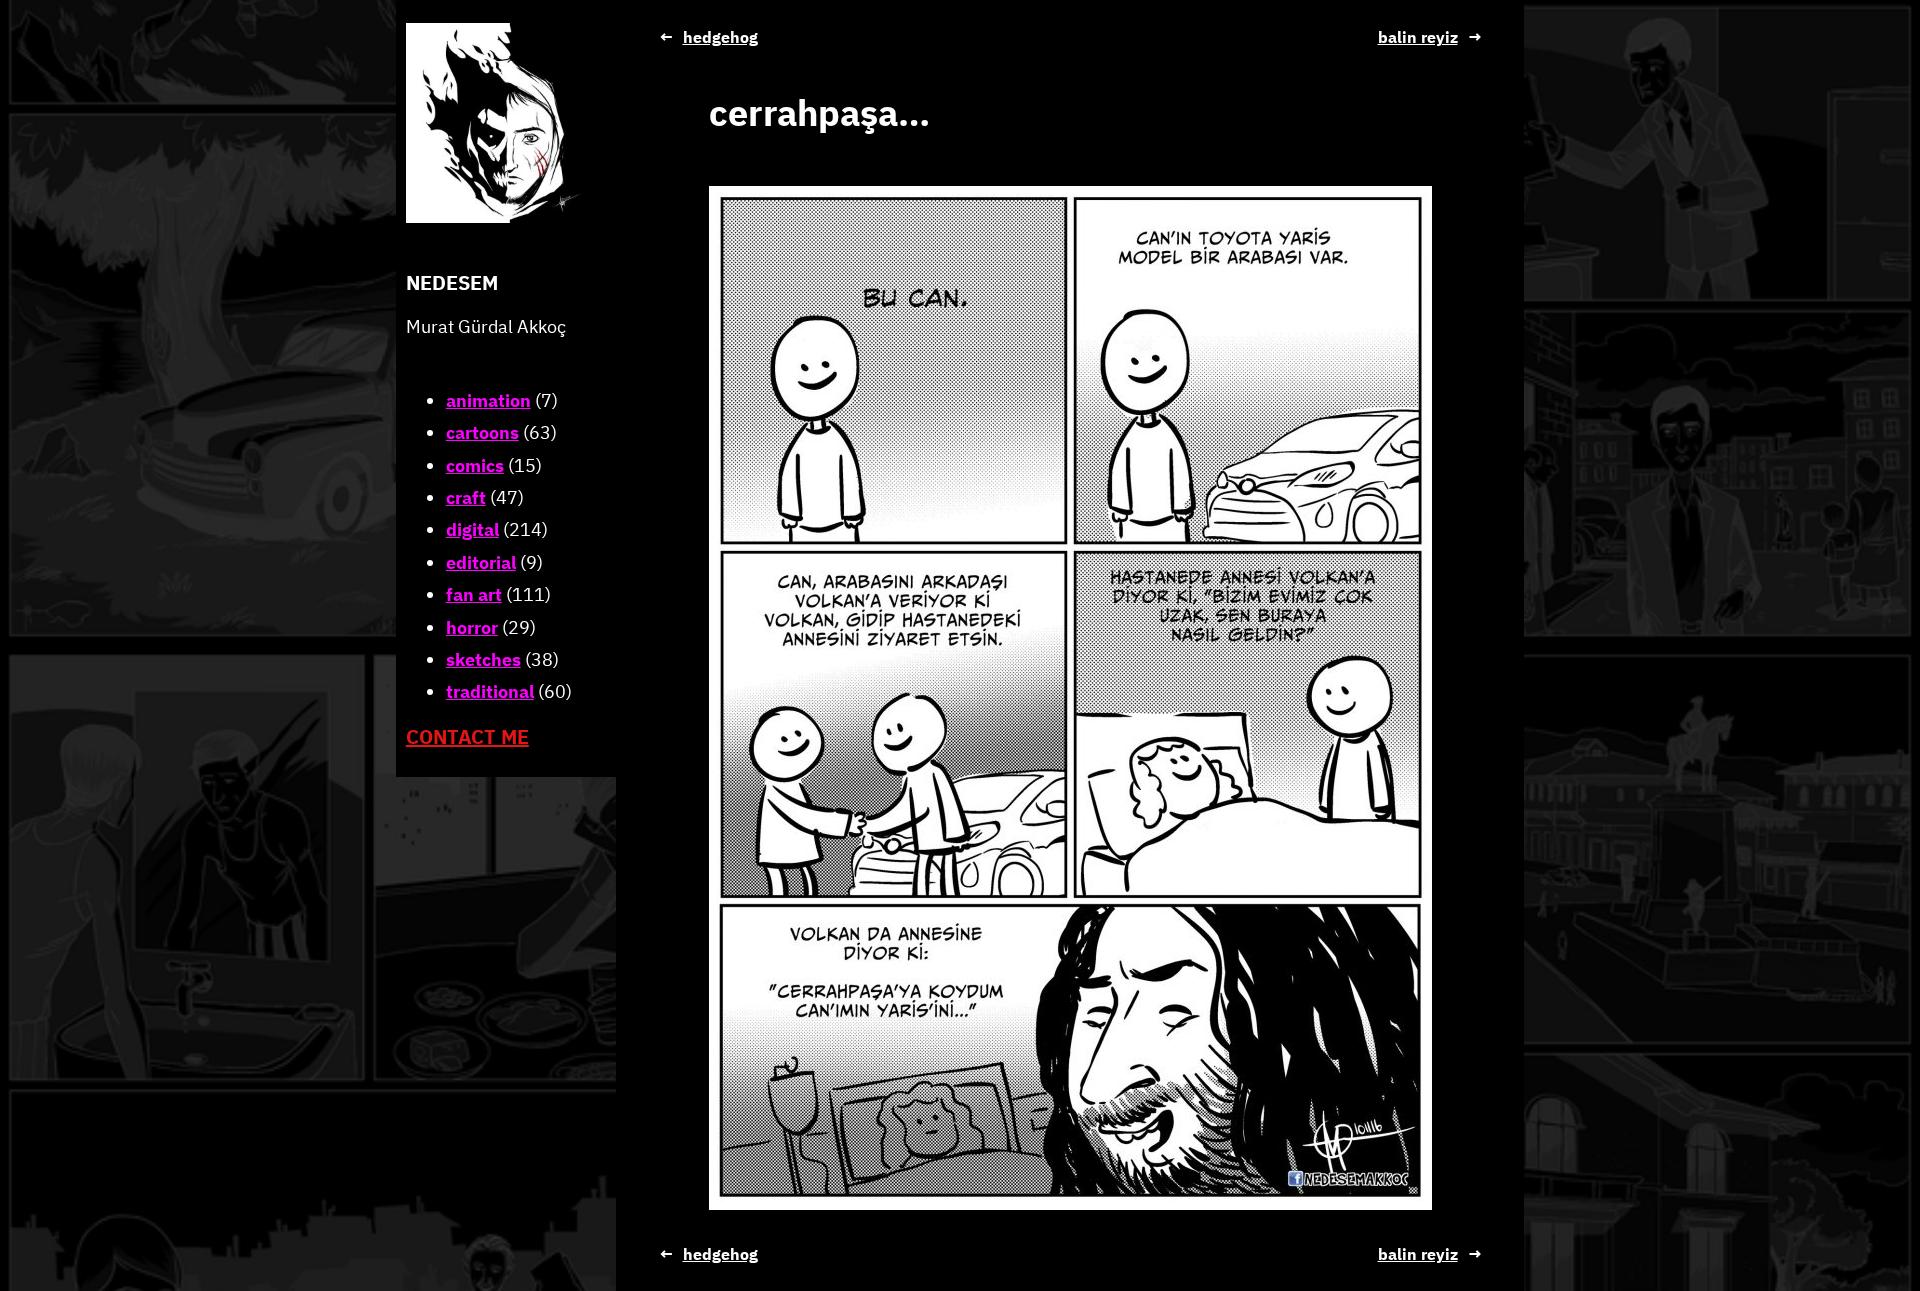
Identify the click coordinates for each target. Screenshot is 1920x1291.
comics (475, 465)
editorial (481, 562)
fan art (474, 594)
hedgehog (720, 37)
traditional (490, 691)
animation (488, 400)
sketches (483, 659)
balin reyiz (1418, 37)
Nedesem (452, 282)
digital (472, 529)
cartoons (482, 432)
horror (472, 627)
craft (466, 497)
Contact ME (467, 736)
